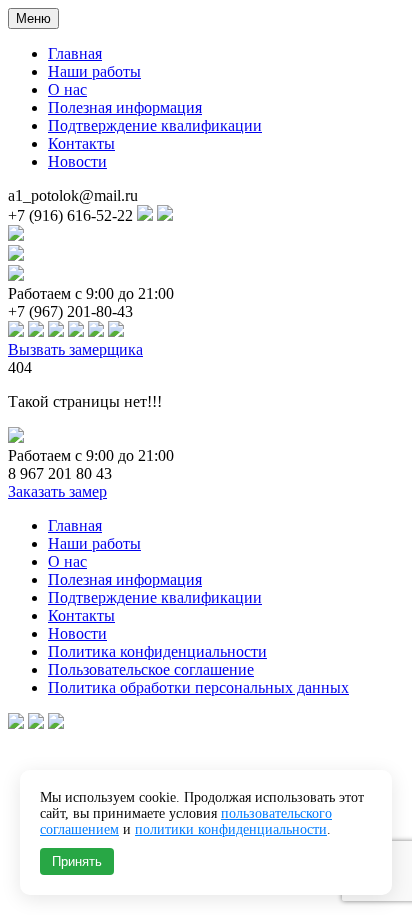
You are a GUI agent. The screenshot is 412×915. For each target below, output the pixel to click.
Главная (75, 53)
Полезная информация (125, 107)
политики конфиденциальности (231, 829)
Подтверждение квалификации (155, 125)
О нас (67, 89)
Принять (77, 861)
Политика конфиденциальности (157, 651)
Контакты (81, 143)
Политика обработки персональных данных (198, 687)
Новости (77, 161)
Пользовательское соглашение (151, 669)
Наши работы (94, 71)
